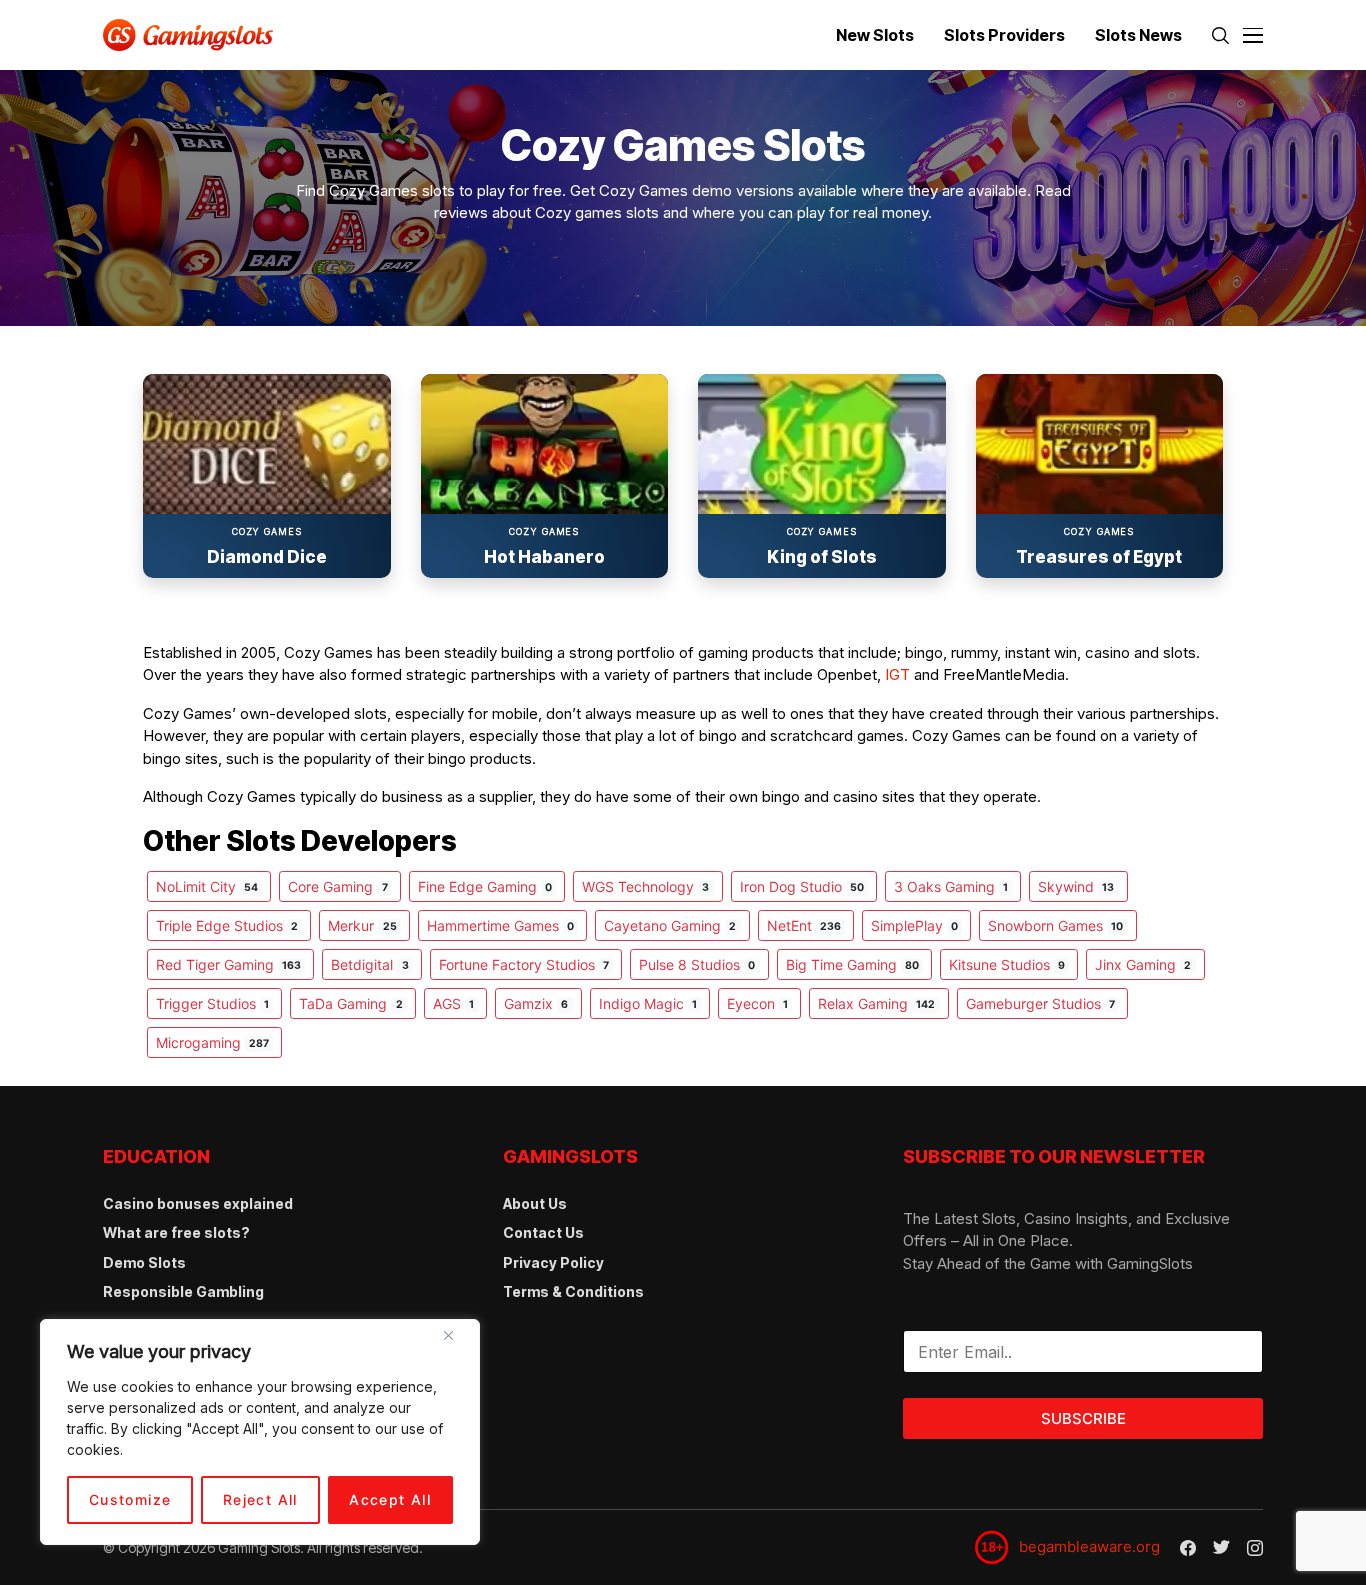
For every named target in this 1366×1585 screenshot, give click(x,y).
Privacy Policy (553, 1262)
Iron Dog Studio (802, 886)
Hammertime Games (500, 925)
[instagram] (1255, 1548)
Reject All (260, 1499)
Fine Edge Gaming (485, 886)
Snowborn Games (1055, 925)
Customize (130, 1499)
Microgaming (212, 1042)
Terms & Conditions (573, 1291)
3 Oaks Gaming (951, 886)
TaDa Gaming (350, 1003)
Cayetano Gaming (670, 925)
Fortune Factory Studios (524, 964)
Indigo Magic (648, 1003)
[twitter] (1221, 1548)
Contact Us (543, 1232)
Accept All (390, 1499)
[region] (260, 1432)
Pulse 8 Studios (697, 964)
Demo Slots (144, 1262)
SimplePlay (914, 925)
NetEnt (804, 925)
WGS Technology (645, 886)
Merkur (362, 925)
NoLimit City (207, 886)
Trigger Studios (212, 1003)
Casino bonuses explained (198, 1203)
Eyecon (757, 1003)
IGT (897, 674)
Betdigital (369, 964)
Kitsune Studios (1007, 964)
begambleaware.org (1089, 1546)
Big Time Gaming (852, 964)
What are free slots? (176, 1232)
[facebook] (1188, 1548)
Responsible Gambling (183, 1291)
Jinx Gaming (1143, 964)
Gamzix (536, 1003)
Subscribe (1083, 1418)
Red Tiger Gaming (228, 964)
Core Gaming (337, 886)
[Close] (456, 1343)
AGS (453, 1003)
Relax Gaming (876, 1003)
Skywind (1076, 886)
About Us (535, 1203)
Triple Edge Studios (227, 925)
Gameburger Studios (1040, 1003)
